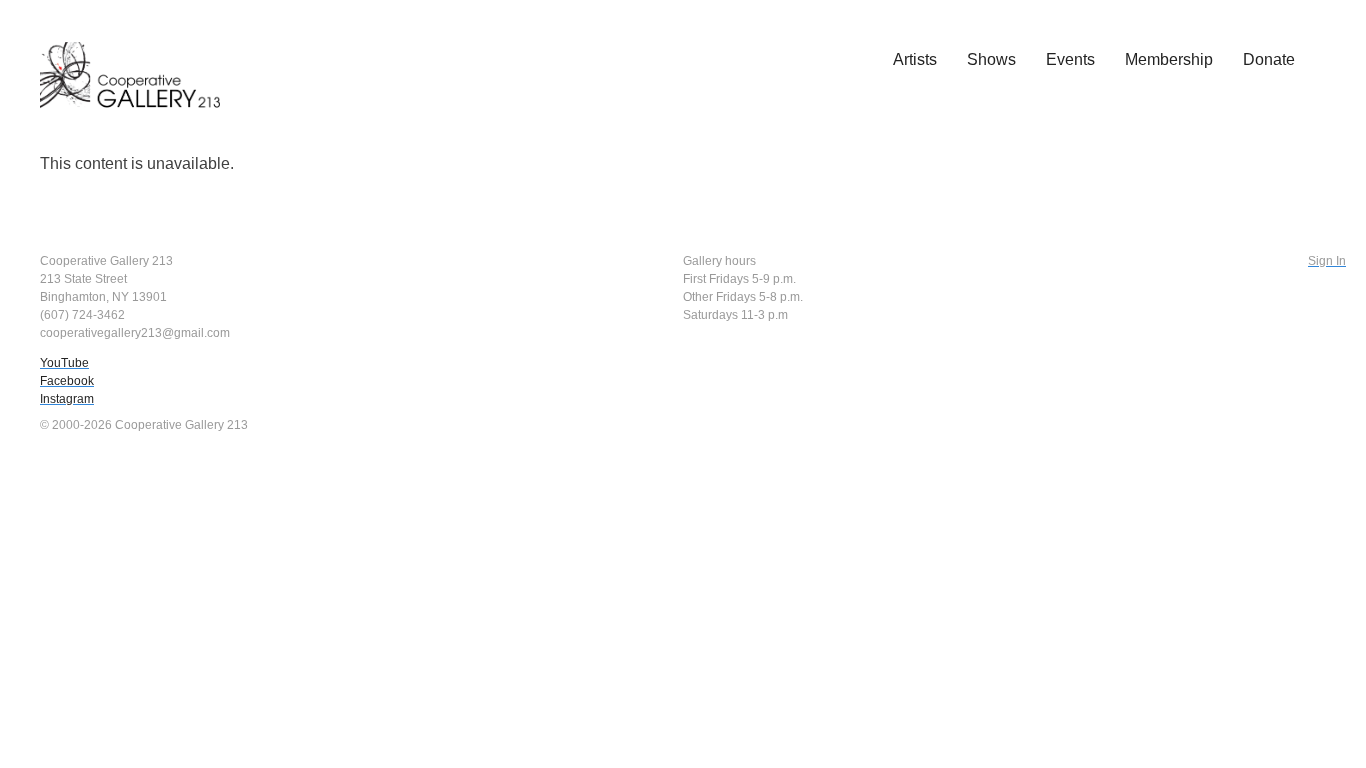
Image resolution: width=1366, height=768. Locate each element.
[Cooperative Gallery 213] (140, 61)
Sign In (1327, 261)
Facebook (67, 381)
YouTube (64, 363)
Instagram (67, 399)
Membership (1169, 59)
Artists (915, 59)
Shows (991, 59)
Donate (1269, 59)
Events (1070, 59)
